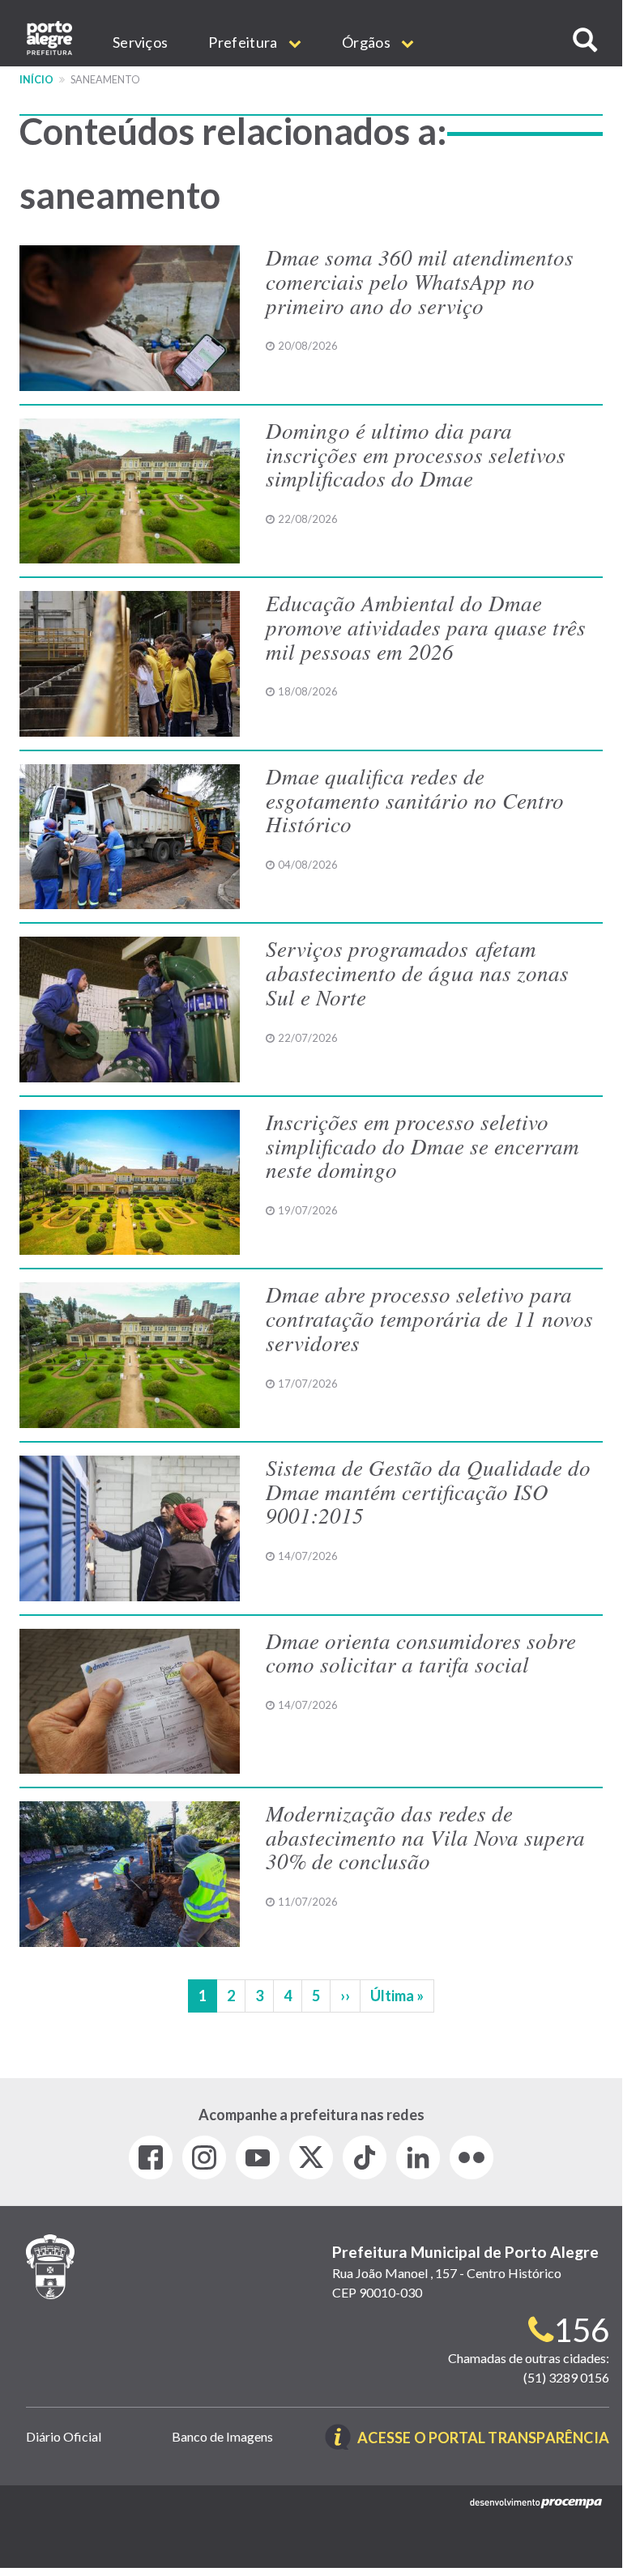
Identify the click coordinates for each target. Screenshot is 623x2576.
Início (36, 80)
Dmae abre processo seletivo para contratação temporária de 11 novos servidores (429, 1318)
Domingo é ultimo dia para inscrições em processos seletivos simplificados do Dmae (416, 454)
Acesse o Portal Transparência (483, 2439)
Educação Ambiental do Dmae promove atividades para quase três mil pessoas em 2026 (426, 626)
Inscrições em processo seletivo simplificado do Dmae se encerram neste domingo (422, 1145)
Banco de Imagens (222, 2436)
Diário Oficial (64, 2436)
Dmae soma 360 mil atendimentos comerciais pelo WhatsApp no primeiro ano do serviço (420, 281)
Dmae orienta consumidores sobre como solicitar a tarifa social (421, 1652)
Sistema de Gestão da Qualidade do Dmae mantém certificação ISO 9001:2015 (428, 1491)
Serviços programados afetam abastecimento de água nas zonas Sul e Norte (417, 972)
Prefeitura (244, 42)
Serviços (140, 42)
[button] (585, 40)
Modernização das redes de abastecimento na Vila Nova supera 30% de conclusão (425, 1836)
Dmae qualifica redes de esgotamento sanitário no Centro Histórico (415, 799)
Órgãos (367, 42)
